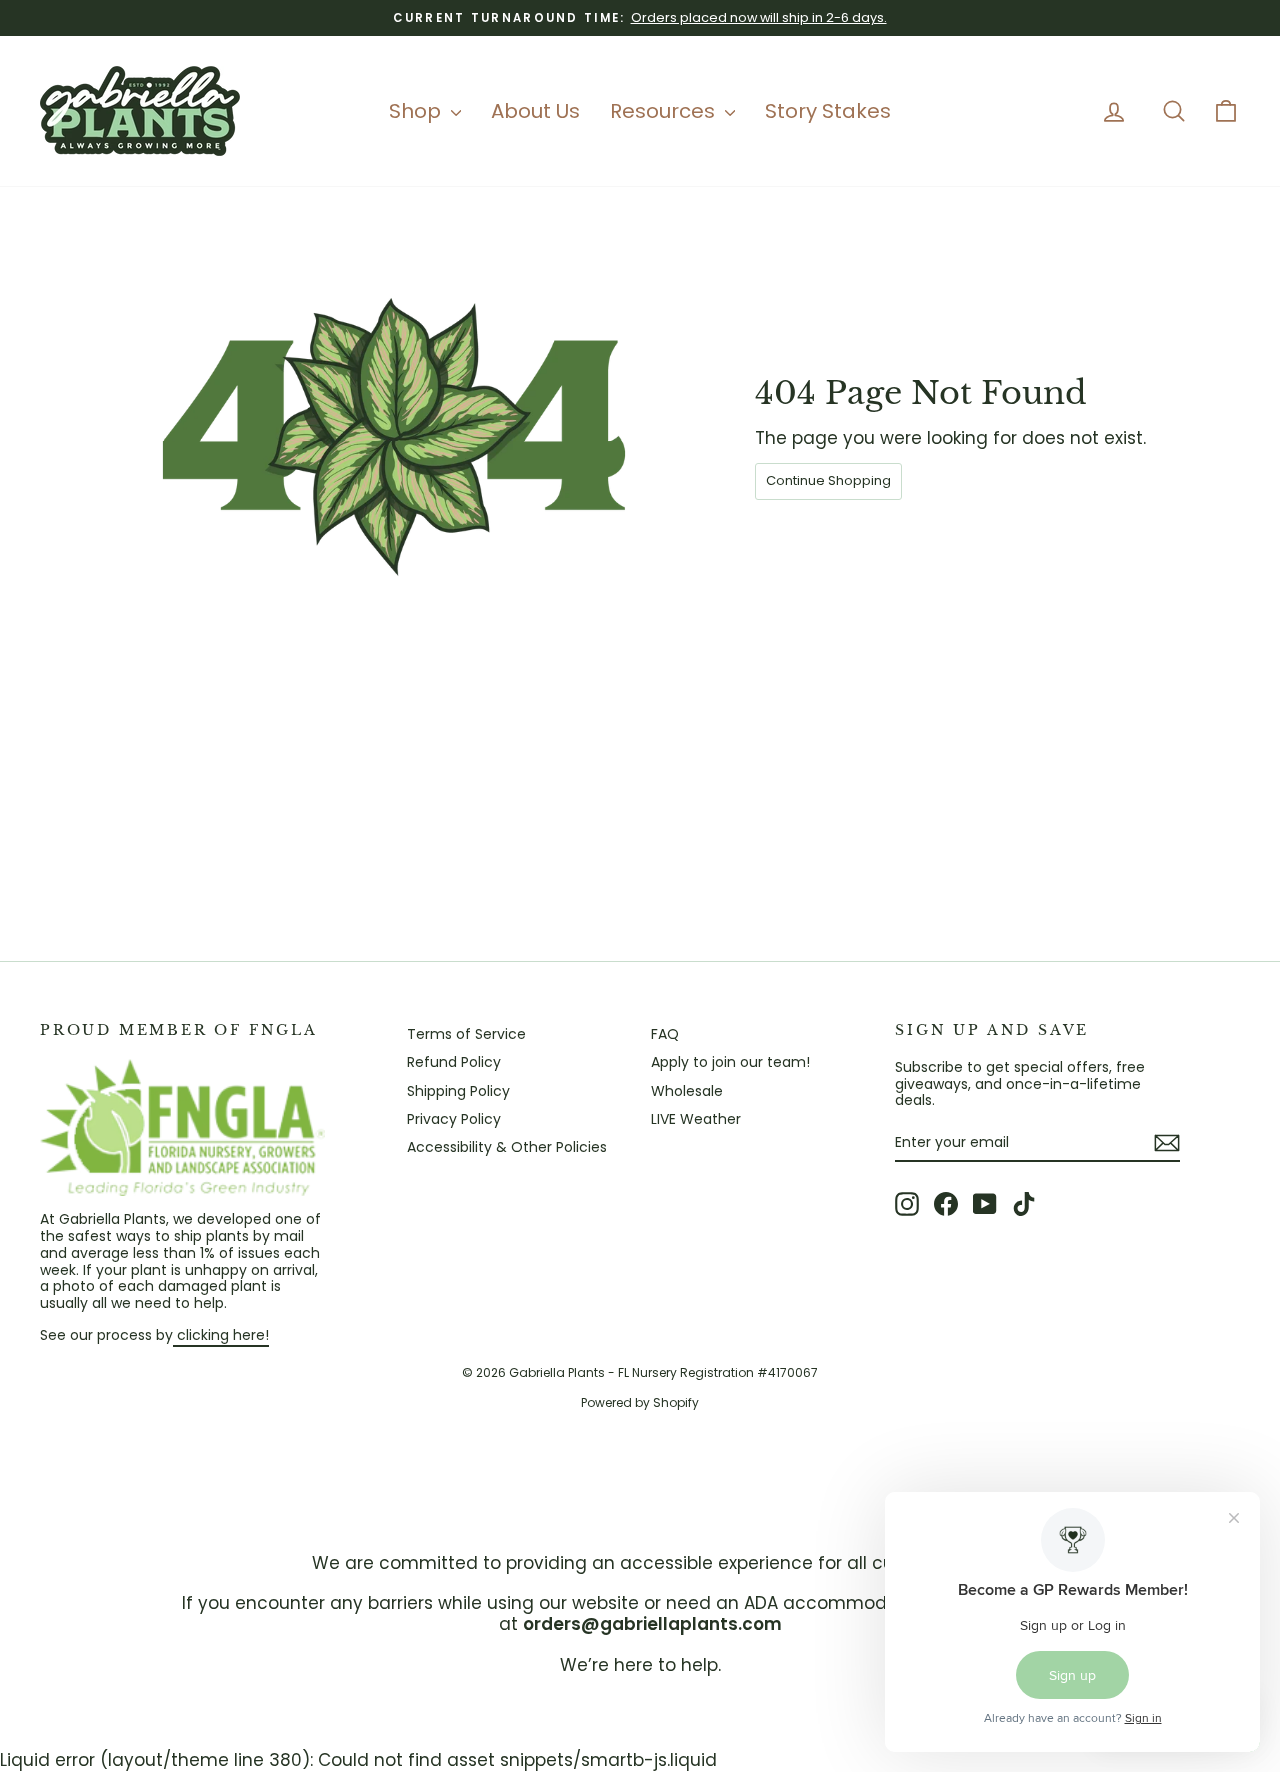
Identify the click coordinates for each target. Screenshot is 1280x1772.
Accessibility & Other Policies (507, 1147)
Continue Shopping (828, 480)
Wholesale (687, 1091)
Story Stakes (828, 111)
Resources (665, 111)
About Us (535, 111)
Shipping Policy (458, 1091)
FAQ (665, 1034)
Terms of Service (466, 1034)
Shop (417, 111)
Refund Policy (454, 1062)
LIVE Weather (696, 1119)
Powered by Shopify (640, 1402)
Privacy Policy (454, 1119)
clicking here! (221, 1335)
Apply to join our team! (730, 1062)
